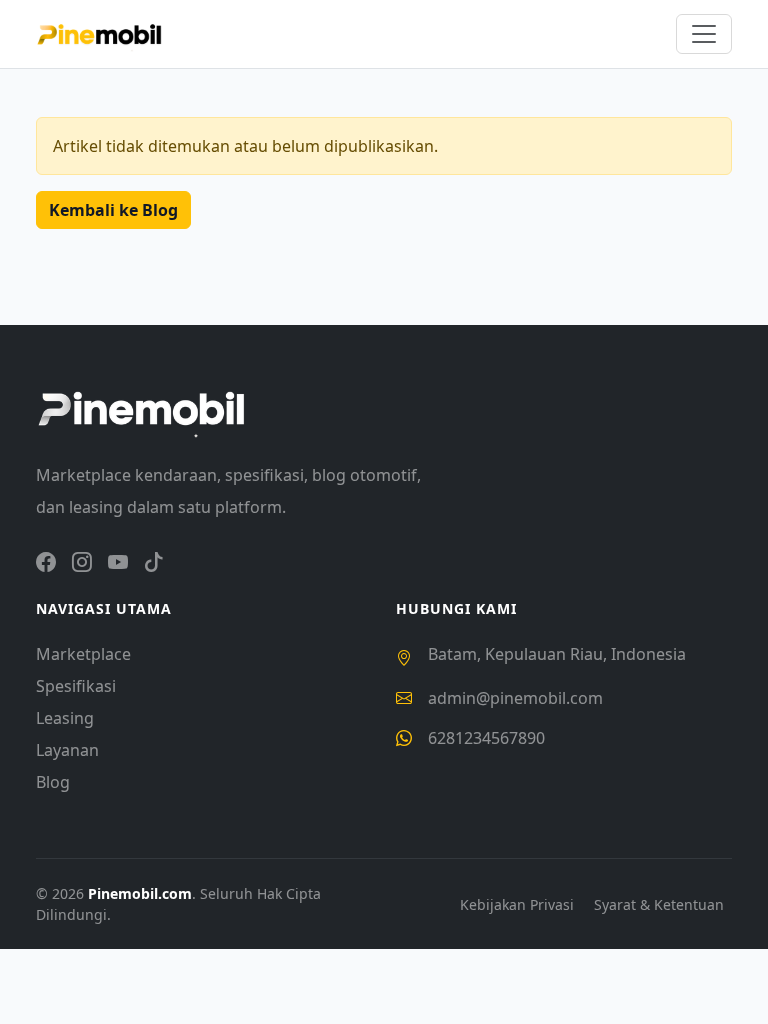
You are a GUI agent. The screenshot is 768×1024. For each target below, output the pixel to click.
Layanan (67, 750)
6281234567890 (486, 738)
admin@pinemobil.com (515, 698)
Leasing (65, 718)
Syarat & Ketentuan (659, 904)
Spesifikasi (76, 686)
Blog (53, 782)
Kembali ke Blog (113, 210)
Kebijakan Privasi (519, 904)
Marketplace (83, 654)
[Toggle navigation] (704, 34)
